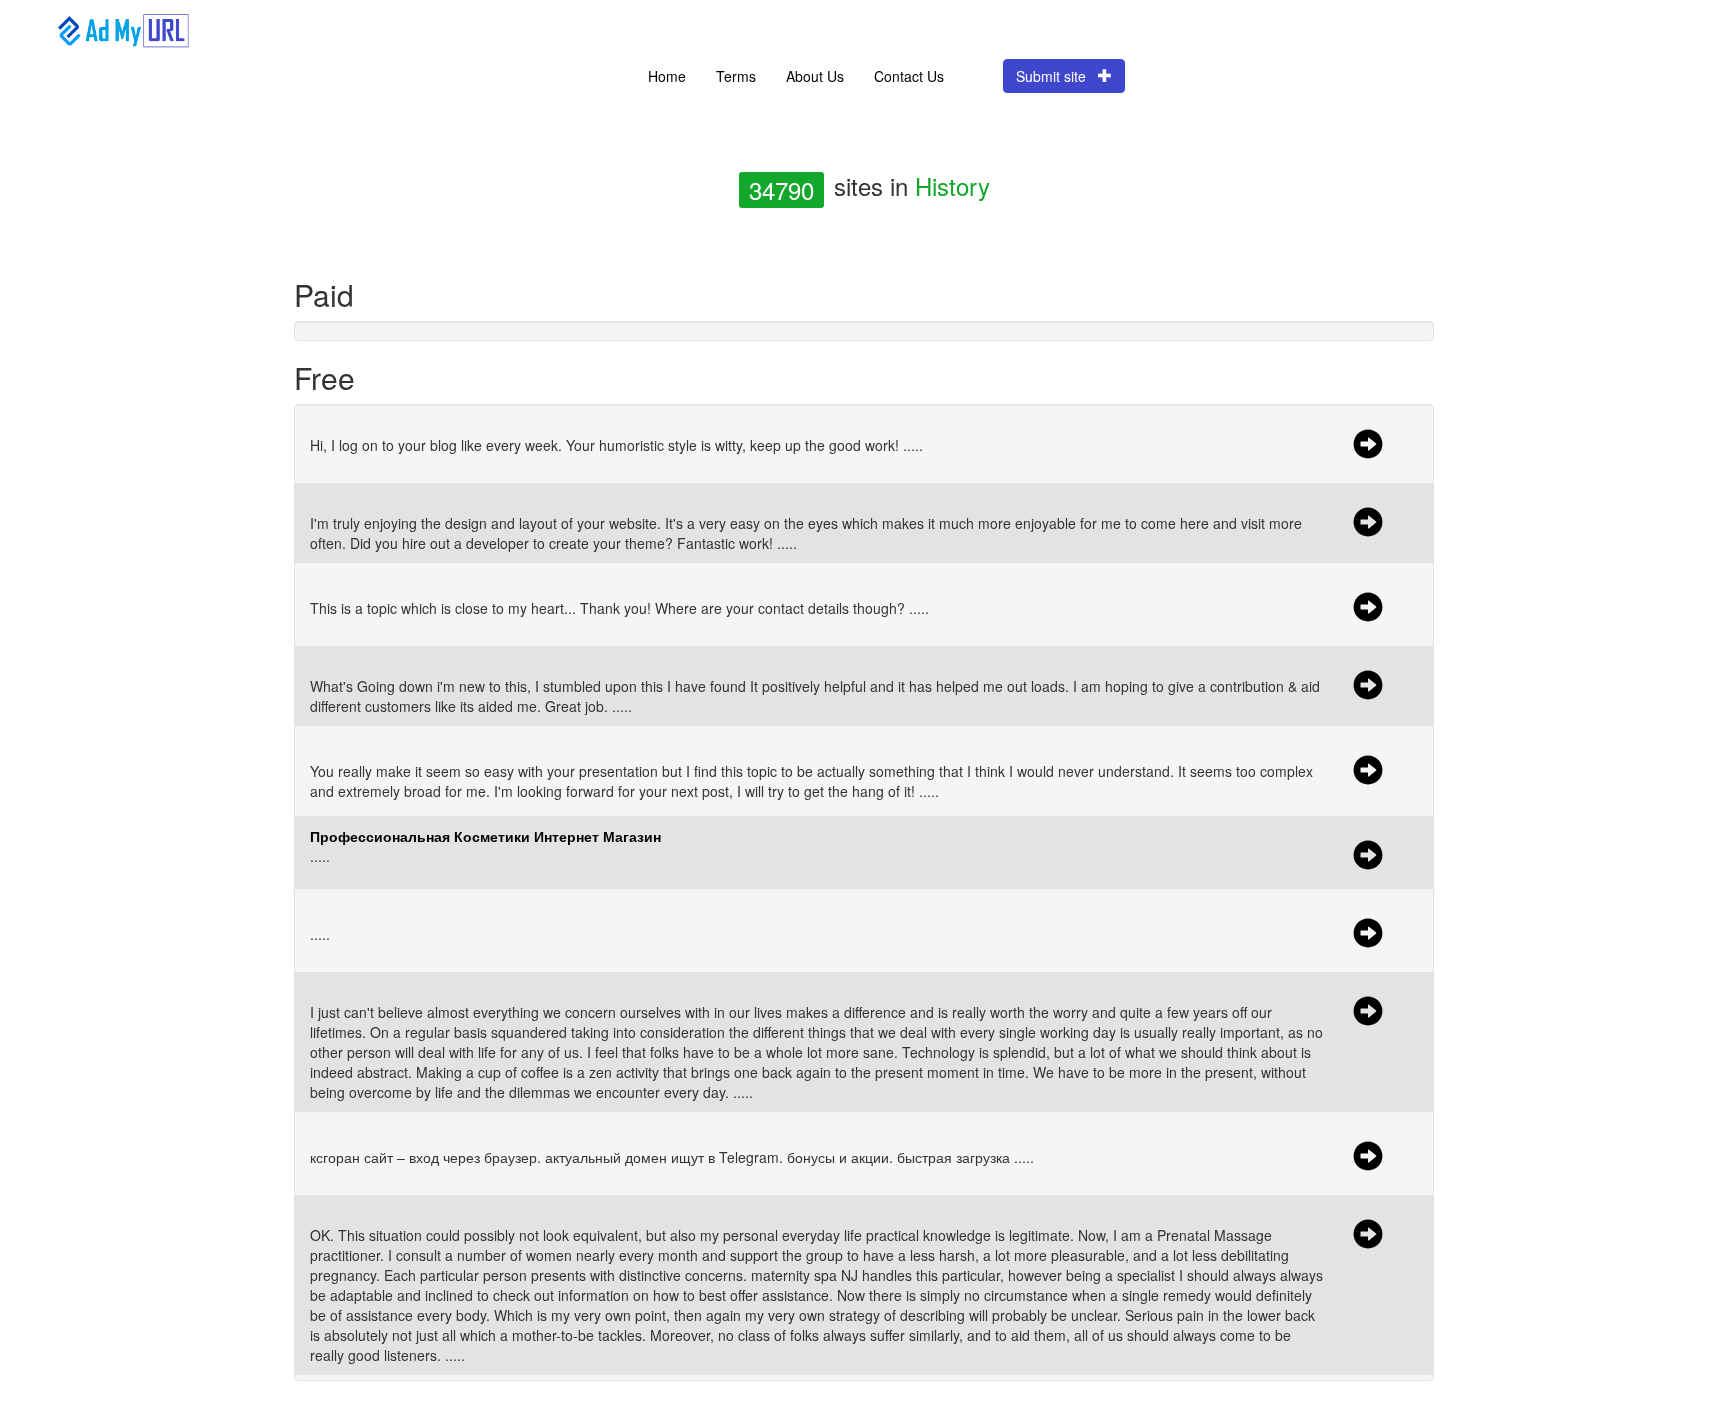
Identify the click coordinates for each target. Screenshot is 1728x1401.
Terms (736, 76)
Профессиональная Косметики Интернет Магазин (485, 836)
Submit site (1057, 76)
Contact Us (909, 76)
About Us (815, 76)
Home (667, 76)
